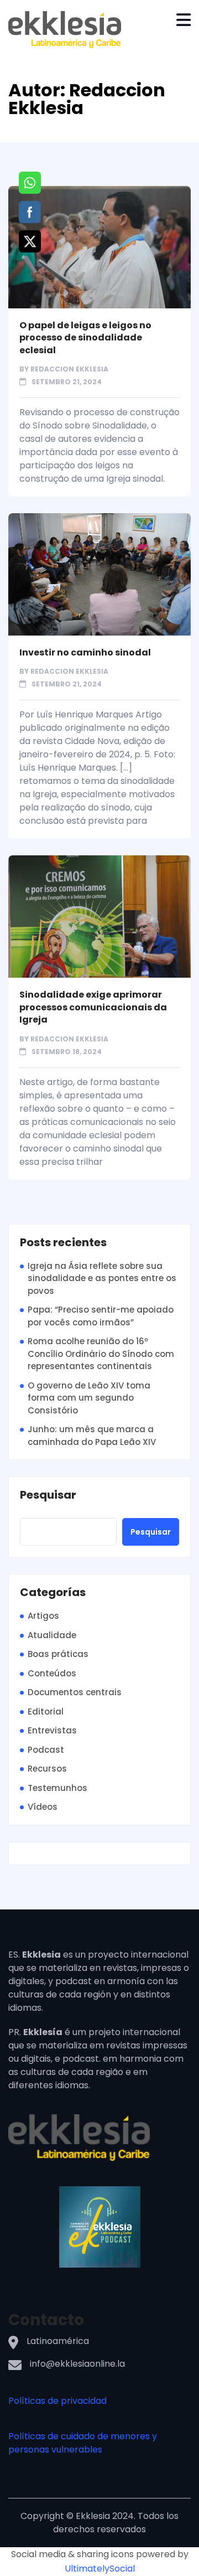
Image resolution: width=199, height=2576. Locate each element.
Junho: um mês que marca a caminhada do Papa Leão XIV (92, 1436)
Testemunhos (57, 1788)
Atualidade (52, 1635)
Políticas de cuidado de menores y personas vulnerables (83, 2443)
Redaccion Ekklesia (69, 369)
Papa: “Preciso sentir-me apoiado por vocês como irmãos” (101, 1316)
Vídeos (43, 1807)
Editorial (46, 1712)
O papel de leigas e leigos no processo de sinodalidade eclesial (85, 338)
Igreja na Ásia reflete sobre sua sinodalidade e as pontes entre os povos (102, 1278)
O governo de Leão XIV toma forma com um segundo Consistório (89, 1398)
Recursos (47, 1769)
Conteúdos (52, 1673)
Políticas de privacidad (57, 2401)
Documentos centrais (75, 1692)
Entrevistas (52, 1730)
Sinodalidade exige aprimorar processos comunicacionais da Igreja (93, 1007)
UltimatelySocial (100, 2569)
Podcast (46, 1750)
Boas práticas (58, 1654)
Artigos (43, 1616)
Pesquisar (48, 1495)
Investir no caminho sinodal (85, 652)
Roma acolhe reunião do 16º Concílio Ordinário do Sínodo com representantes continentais (101, 1354)
